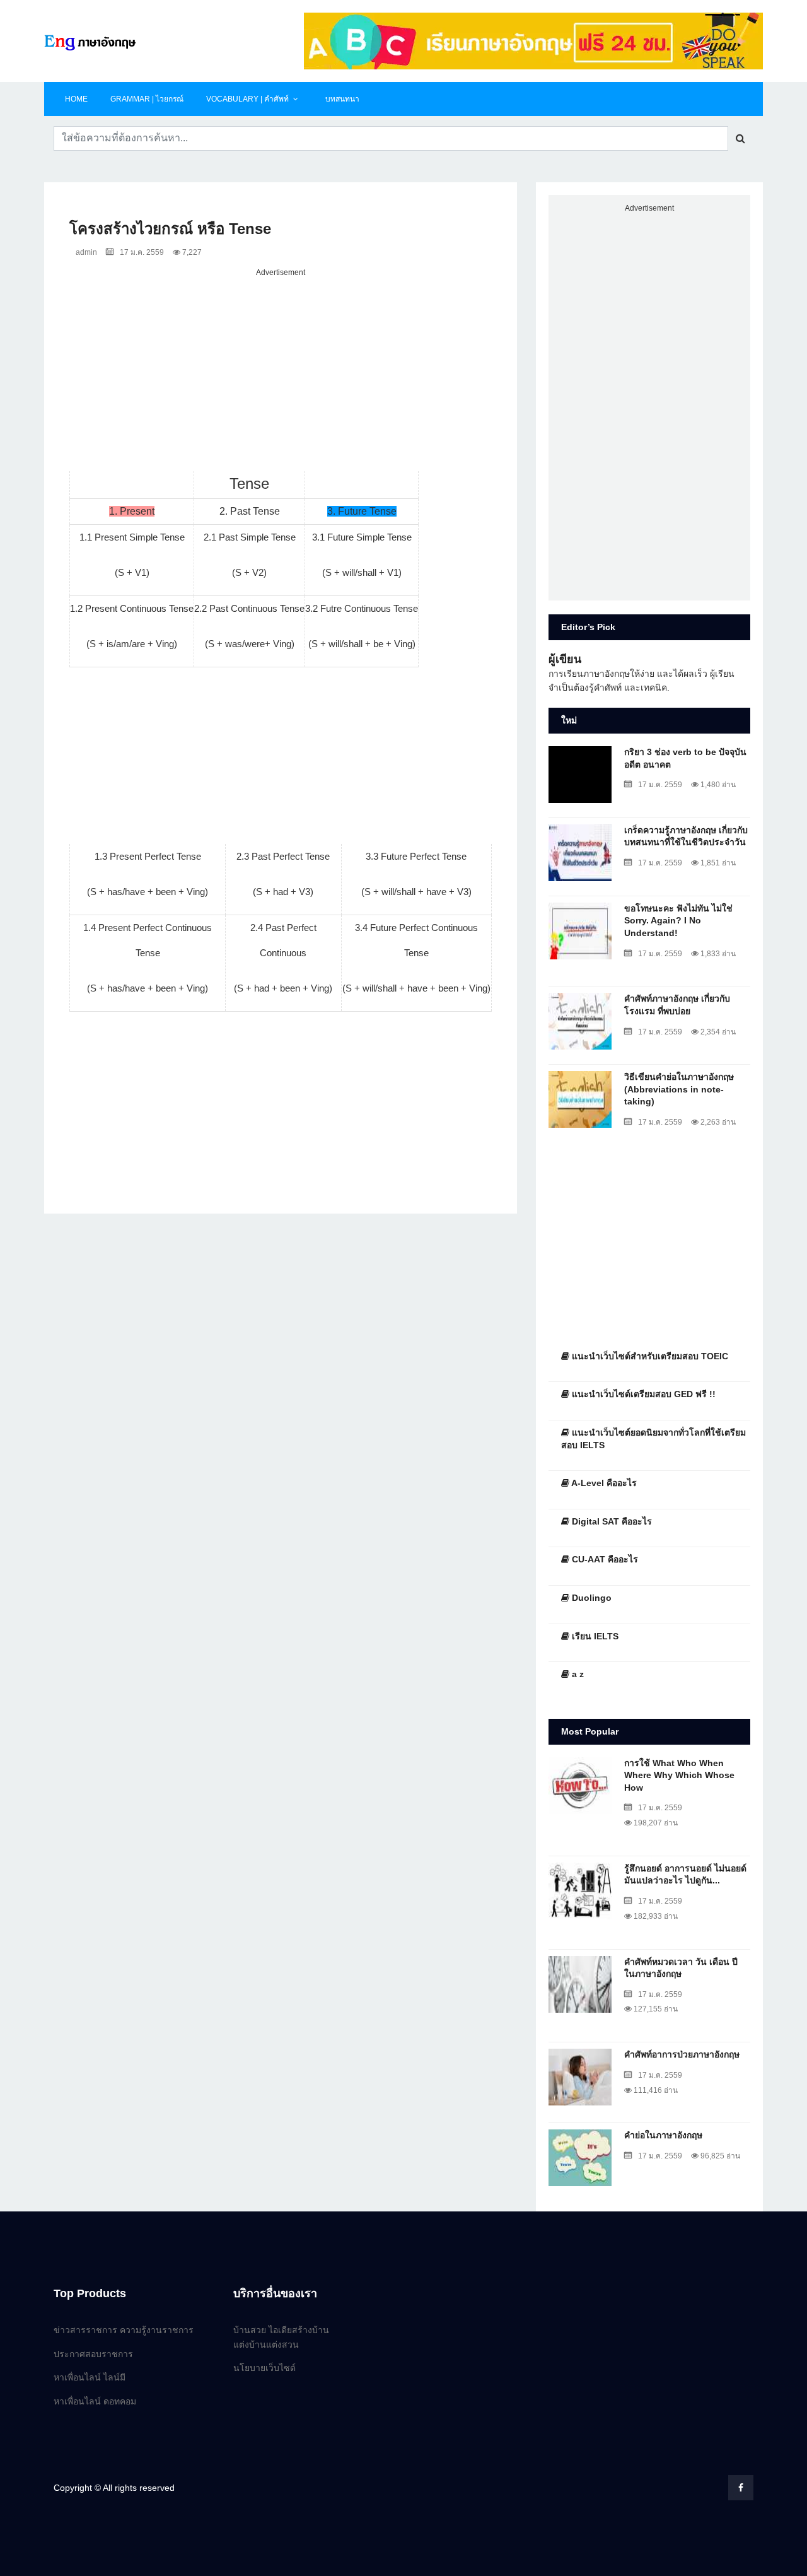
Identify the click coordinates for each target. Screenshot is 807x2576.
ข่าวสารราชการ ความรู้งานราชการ (124, 2330)
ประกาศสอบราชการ (93, 2354)
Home (76, 99)
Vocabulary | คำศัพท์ (247, 99)
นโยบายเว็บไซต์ (264, 2368)
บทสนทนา (342, 99)
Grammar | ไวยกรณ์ (147, 99)
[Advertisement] (281, 368)
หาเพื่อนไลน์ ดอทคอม (95, 2401)
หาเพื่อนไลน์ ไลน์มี (90, 2377)
